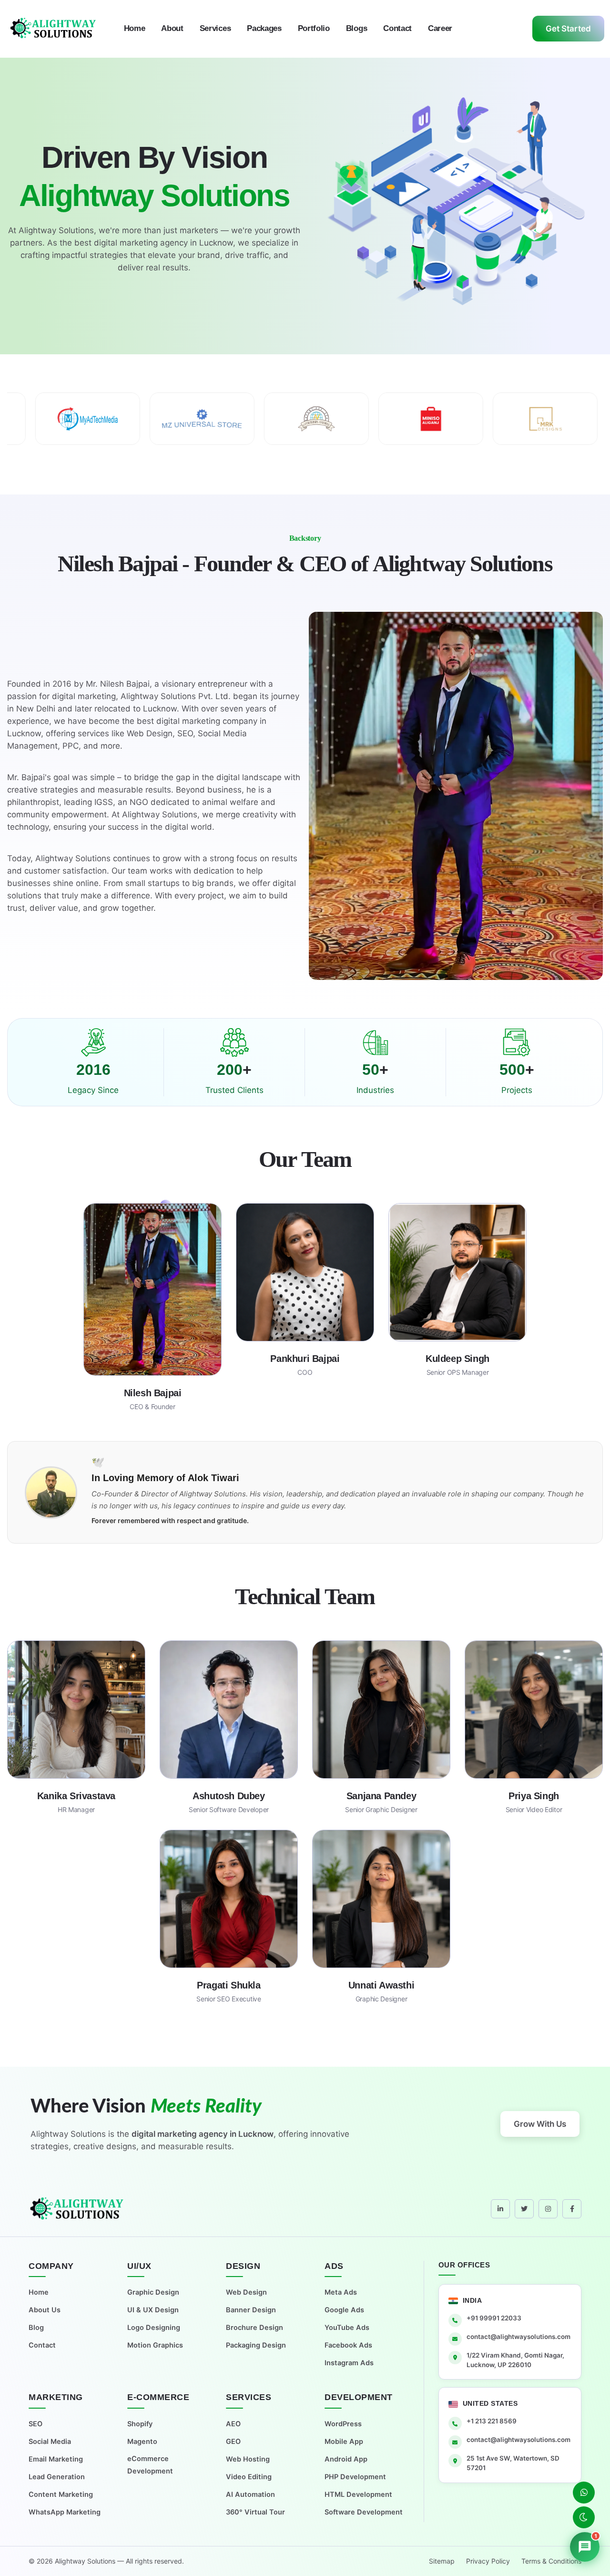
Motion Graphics (155, 2345)
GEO (233, 2442)
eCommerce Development (150, 2465)
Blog (36, 2328)
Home (135, 28)
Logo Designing (154, 2328)
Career (440, 28)
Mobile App (344, 2442)
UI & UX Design (153, 2310)
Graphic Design (153, 2292)
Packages (264, 28)
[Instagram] (548, 2209)
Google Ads (344, 2310)
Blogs (356, 28)
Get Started (568, 29)
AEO (233, 2424)
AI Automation (250, 2494)
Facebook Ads (348, 2345)
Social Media (50, 2442)
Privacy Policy (488, 2561)
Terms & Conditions (551, 2561)
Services (215, 28)
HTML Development (358, 2494)
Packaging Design (256, 2345)
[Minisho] (222, 419)
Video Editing (249, 2477)
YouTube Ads (347, 2328)
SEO (36, 2424)
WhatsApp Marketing (65, 2512)
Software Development (364, 2512)
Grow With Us (540, 2124)
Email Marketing (56, 2459)
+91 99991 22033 (494, 2318)
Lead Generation (57, 2477)
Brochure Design (254, 2328)
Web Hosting (248, 2459)
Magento (142, 2442)
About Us (45, 2310)
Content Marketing (61, 2494)
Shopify (140, 2424)
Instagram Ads (349, 2363)
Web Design (246, 2292)
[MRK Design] (336, 419)
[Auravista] (108, 419)
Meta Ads (341, 2292)
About (172, 28)
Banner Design (251, 2310)
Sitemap (442, 2561)
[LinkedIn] (500, 2209)
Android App (346, 2459)
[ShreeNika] (451, 419)
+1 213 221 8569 (492, 2421)
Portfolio (314, 28)
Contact (397, 28)
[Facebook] (572, 2209)
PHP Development (355, 2477)
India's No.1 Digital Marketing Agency (203, 2134)
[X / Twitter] (524, 2209)
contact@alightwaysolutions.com (518, 2337)
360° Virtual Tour (255, 2512)
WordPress (343, 2424)
